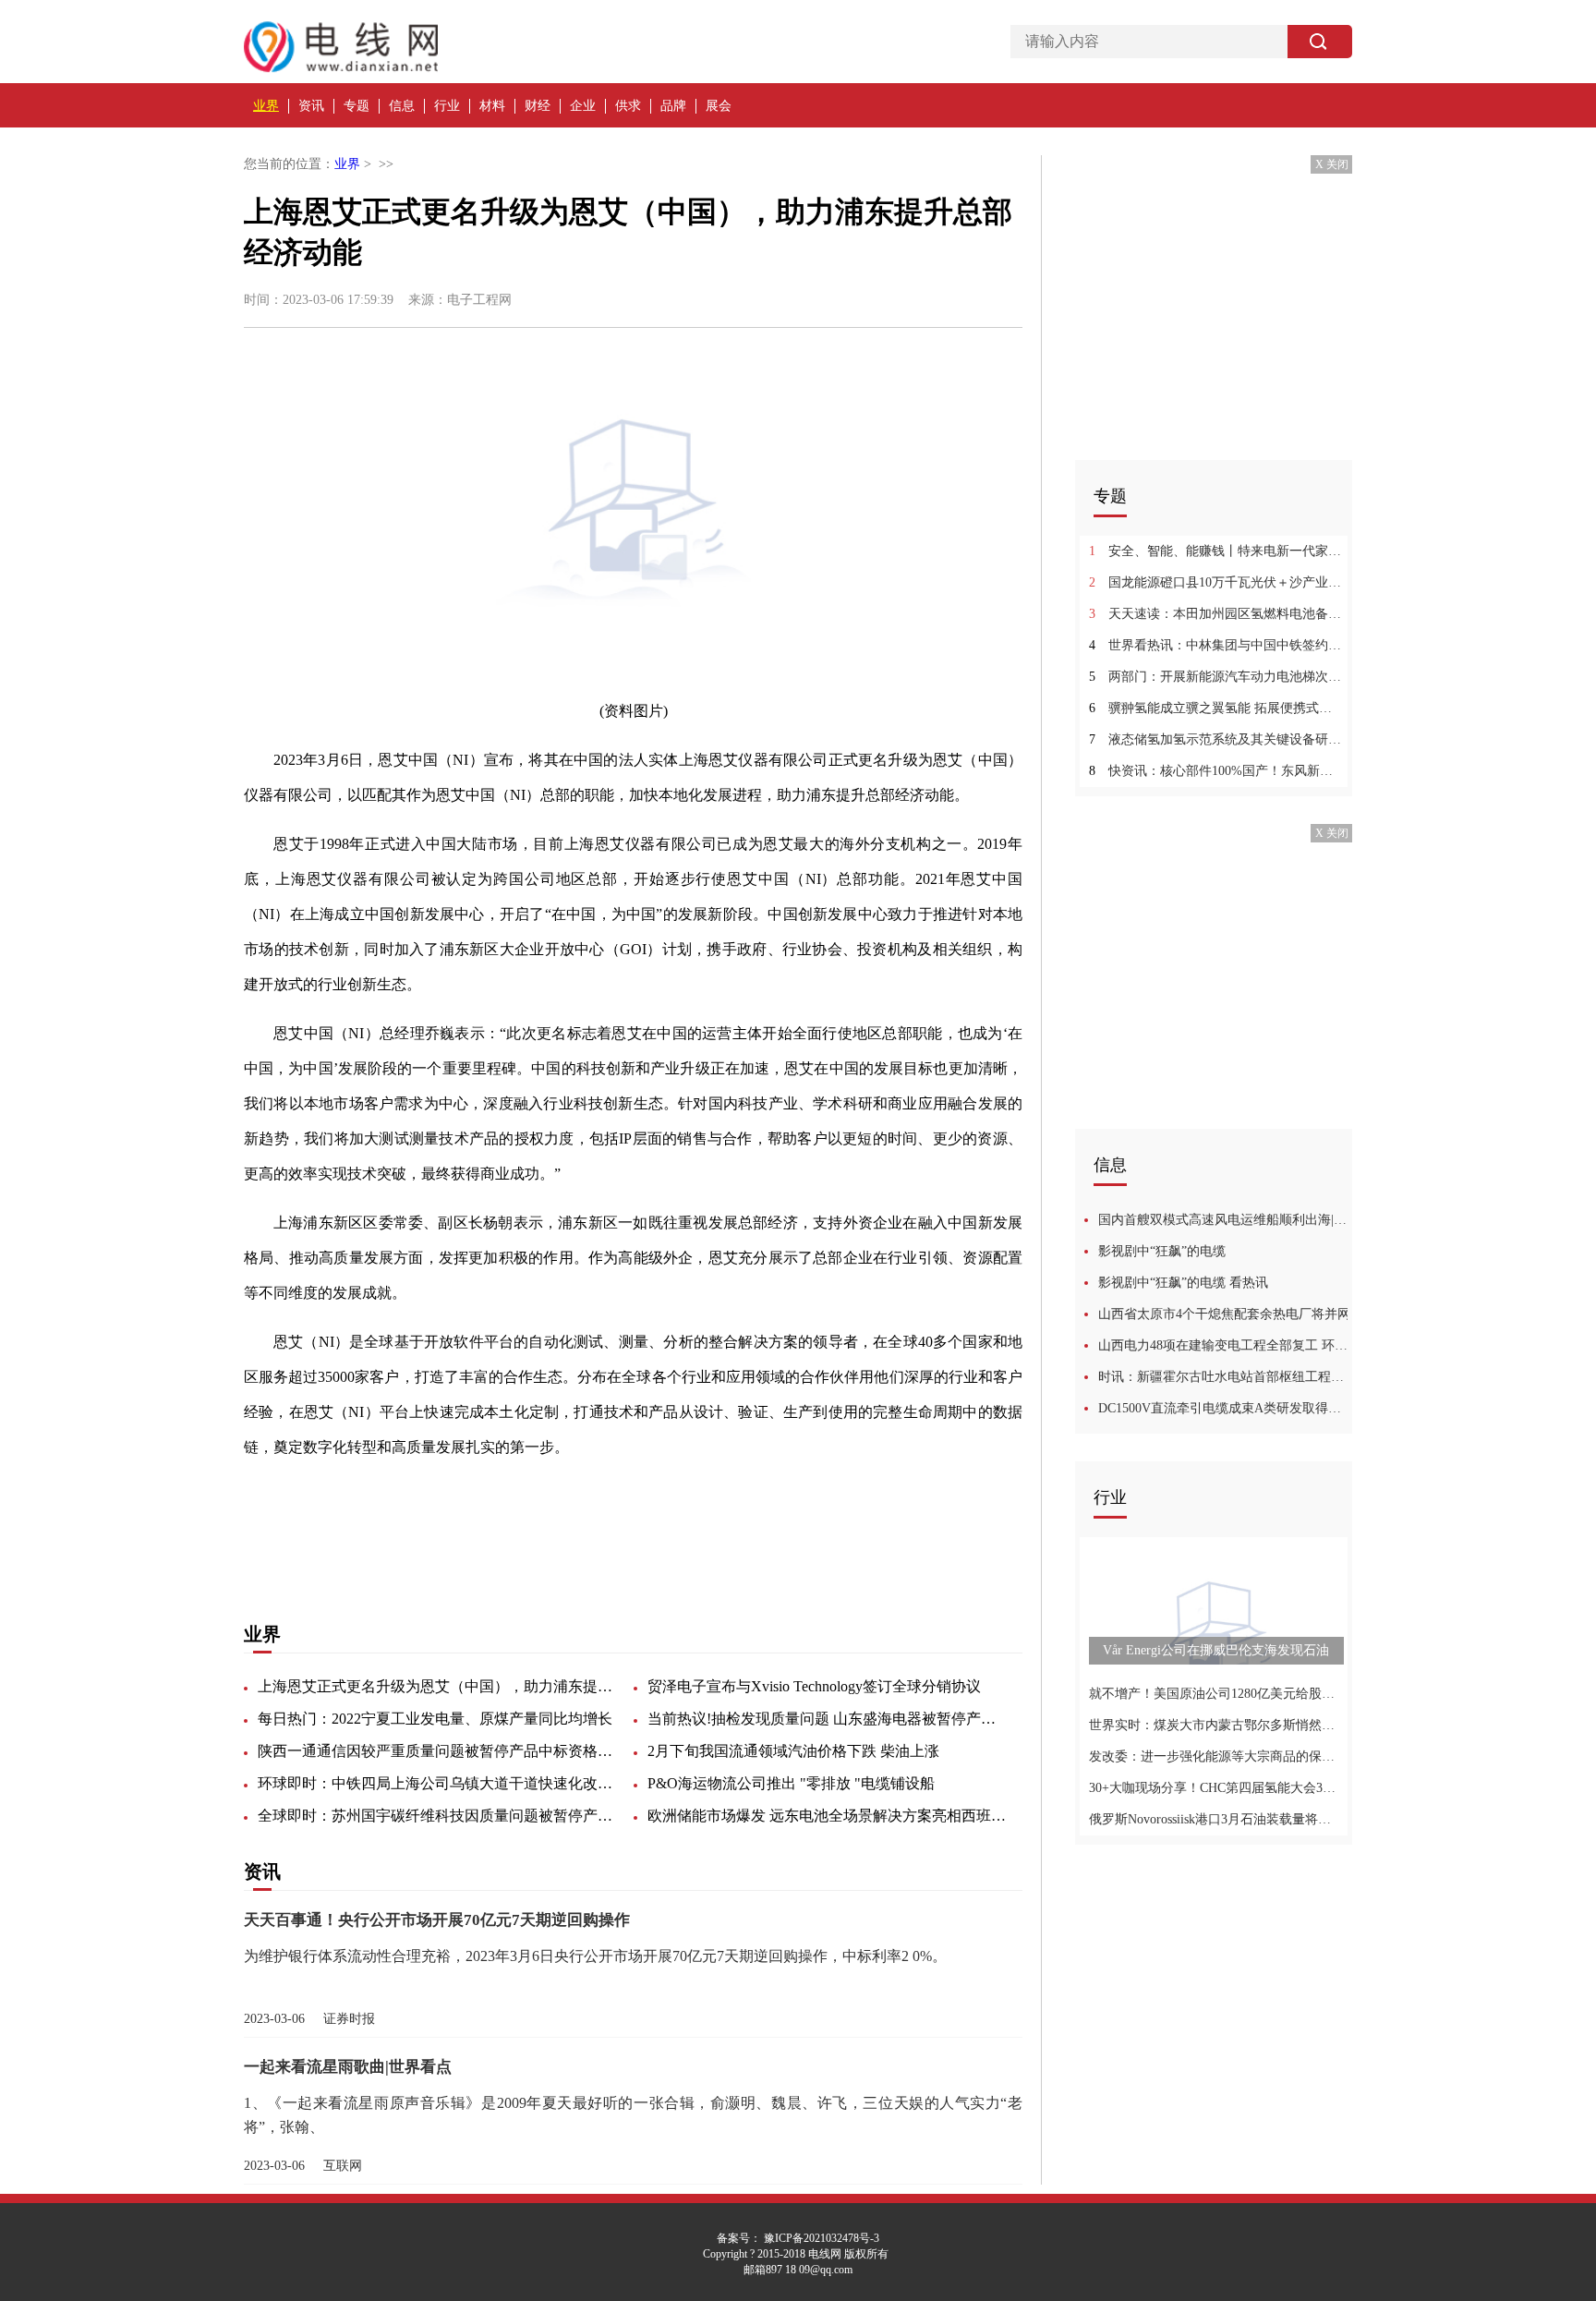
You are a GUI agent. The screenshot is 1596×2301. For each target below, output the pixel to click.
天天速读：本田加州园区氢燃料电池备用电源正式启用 (1216, 614)
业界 (266, 106)
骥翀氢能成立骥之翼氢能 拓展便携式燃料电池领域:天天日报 (1216, 708)
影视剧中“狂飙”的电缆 (1162, 1251)
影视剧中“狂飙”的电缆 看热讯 (1183, 1283)
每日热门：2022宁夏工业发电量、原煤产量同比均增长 (435, 1719)
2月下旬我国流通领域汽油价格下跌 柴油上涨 (793, 1751)
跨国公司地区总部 (647, 1545)
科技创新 (491, 1545)
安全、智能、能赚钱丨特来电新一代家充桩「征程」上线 (1216, 551)
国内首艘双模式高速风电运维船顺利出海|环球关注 (1225, 1220)
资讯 (311, 106)
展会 (719, 106)
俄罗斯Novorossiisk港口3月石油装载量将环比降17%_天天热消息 (1216, 1819)
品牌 (673, 106)
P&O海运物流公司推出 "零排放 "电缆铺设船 (791, 1783)
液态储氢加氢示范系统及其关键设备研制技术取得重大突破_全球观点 (1216, 739)
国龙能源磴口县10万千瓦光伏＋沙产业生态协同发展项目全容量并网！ (1216, 582)
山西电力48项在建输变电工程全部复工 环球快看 (1225, 1345)
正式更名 (429, 1545)
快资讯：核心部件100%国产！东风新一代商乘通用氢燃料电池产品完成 (1216, 771)
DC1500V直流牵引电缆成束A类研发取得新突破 (1225, 1408)
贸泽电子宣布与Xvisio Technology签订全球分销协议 (814, 1686)
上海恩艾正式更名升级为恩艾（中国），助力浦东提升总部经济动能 (438, 1686)
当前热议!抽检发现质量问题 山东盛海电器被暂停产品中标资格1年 (828, 1719)
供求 (628, 106)
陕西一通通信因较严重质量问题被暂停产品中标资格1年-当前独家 (438, 1751)
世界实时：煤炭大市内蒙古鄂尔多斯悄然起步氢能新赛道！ (1216, 1725)
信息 (402, 106)
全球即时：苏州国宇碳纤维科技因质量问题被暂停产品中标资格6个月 (438, 1816)
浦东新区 (366, 1545)
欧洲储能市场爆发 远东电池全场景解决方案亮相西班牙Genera (828, 1816)
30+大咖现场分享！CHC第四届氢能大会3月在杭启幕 (1216, 1788)
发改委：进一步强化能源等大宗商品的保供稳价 (1216, 1756)
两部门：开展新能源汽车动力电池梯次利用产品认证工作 (1216, 677)
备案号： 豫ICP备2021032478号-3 (798, 2238)
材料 (492, 106)
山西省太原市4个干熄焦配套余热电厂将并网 (1224, 1314)
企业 (583, 106)
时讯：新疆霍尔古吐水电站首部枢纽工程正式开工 (1225, 1377)
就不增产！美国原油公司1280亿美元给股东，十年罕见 (1216, 1694)
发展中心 (554, 1545)
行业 (447, 106)
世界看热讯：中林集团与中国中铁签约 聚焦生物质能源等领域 (1216, 645)
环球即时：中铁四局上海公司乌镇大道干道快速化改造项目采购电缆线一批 (438, 1783)
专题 (357, 106)
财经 (538, 106)
